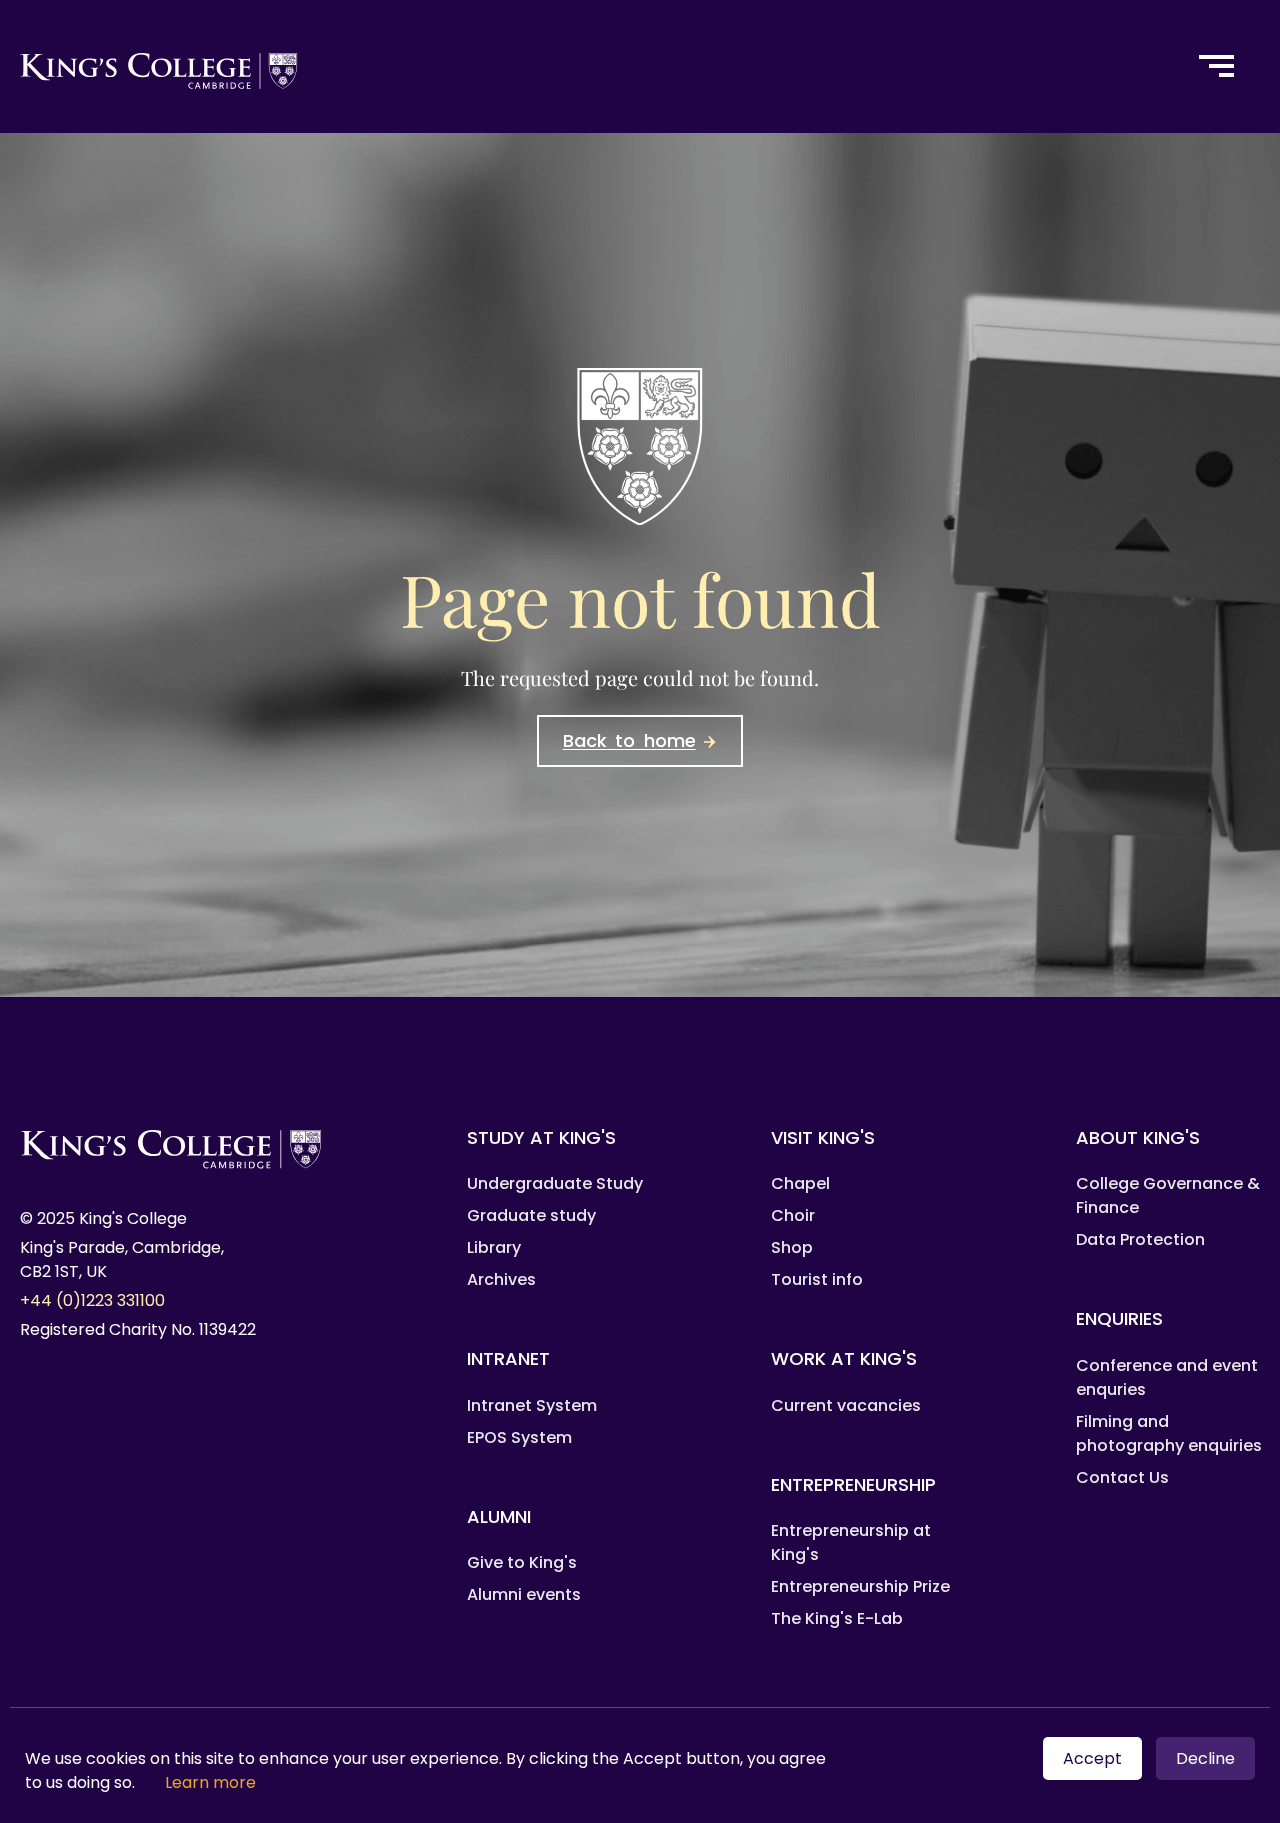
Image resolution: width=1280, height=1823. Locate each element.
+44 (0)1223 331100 (92, 1300)
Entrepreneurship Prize (860, 1586)
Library (494, 1247)
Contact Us (1122, 1477)
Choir (793, 1215)
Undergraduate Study (555, 1183)
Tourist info (817, 1279)
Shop (792, 1247)
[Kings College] (586, 66)
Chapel (800, 1183)
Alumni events (524, 1594)
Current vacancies (846, 1405)
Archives (501, 1279)
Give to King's (522, 1562)
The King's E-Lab (837, 1618)
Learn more (210, 1782)
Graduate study (531, 1215)
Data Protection (1140, 1239)
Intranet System (532, 1405)
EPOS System (519, 1437)
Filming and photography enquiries (1169, 1433)
